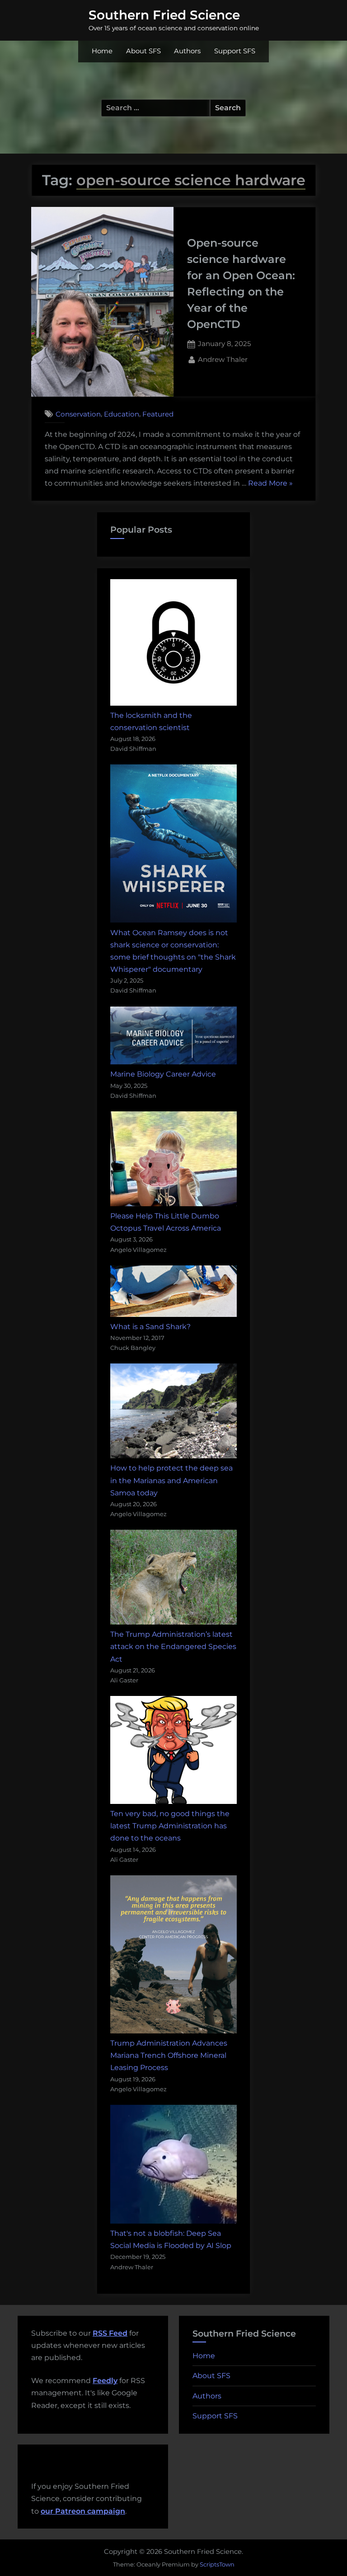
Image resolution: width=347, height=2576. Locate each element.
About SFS (143, 51)
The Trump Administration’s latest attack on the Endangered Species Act (173, 1646)
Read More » (270, 484)
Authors (187, 51)
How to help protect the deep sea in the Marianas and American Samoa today (171, 1480)
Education (122, 414)
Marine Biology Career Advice (163, 1074)
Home (102, 51)
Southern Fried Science (164, 15)
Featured (158, 414)
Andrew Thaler (223, 359)
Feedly (105, 2381)
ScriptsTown (217, 2564)
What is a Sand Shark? (150, 1327)
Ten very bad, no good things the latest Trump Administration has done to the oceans (170, 1826)
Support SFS (235, 51)
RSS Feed (110, 2333)
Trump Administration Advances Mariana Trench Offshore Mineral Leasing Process (169, 2055)
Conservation (78, 414)
